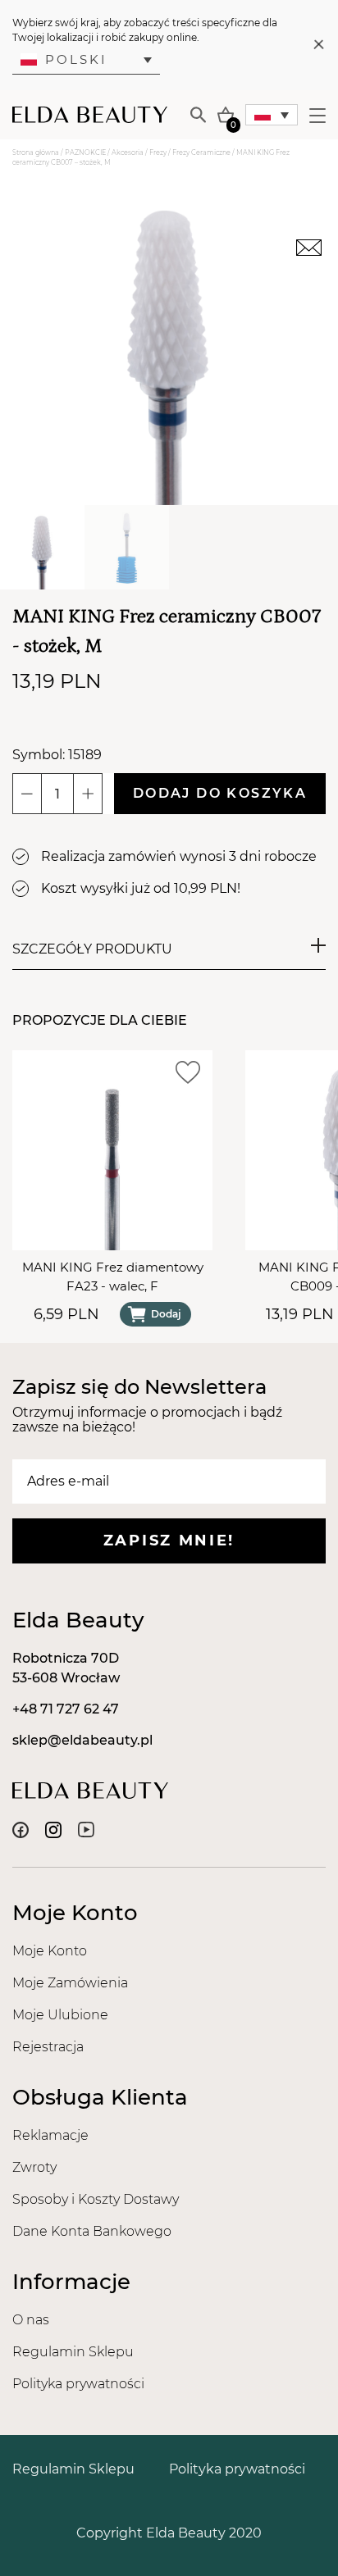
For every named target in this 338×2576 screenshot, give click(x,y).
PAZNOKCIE (85, 152)
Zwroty (34, 2167)
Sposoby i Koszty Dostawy (96, 2199)
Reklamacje (50, 2135)
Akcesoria (128, 152)
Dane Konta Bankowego (92, 2231)
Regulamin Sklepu (73, 2352)
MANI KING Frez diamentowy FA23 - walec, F (113, 1277)
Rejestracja (48, 2047)
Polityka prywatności (78, 2384)
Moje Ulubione (60, 2015)
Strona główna (36, 152)
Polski (76, 59)
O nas (31, 2320)
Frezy (158, 152)
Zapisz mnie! (169, 1541)
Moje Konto (50, 1951)
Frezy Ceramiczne (201, 152)
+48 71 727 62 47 (66, 1709)
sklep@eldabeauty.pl (82, 1740)
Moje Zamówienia (70, 1983)
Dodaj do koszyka (220, 793)
